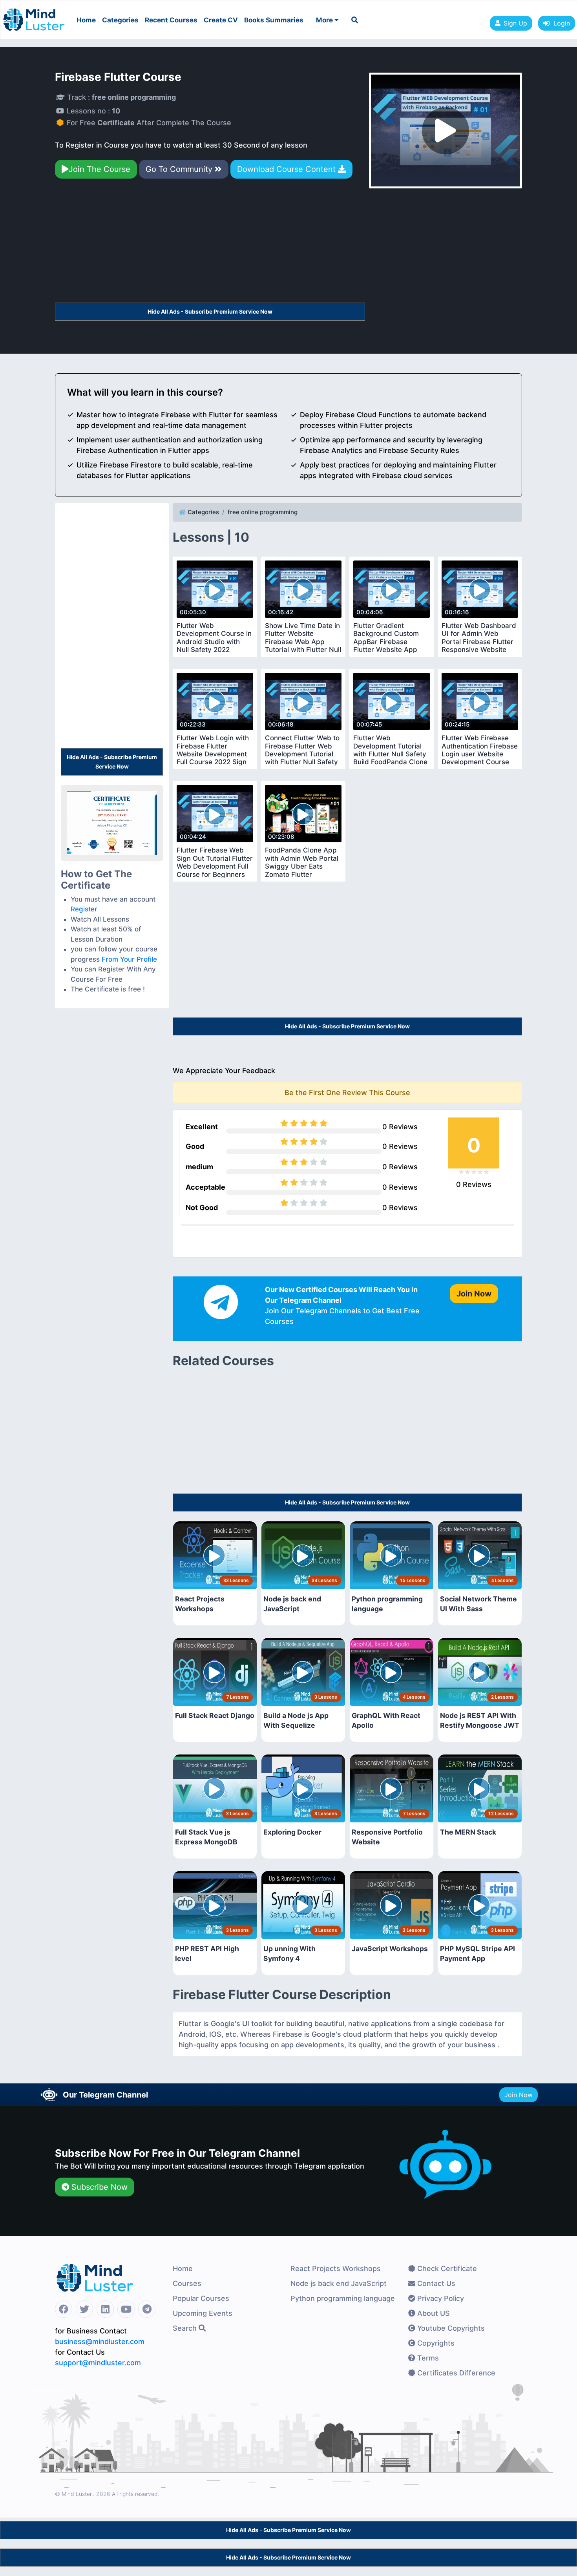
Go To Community (180, 169)
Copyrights (435, 2343)
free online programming (263, 512)
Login (560, 23)
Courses (187, 2283)
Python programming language (343, 2298)
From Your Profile (129, 959)
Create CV (221, 20)
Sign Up (515, 23)
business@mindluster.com (100, 2341)
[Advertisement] (210, 244)
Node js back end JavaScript (339, 2283)
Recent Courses (171, 20)
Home (86, 20)
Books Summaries (274, 20)
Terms (427, 2358)
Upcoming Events (203, 2313)
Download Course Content (288, 169)
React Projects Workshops (336, 2268)
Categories (120, 20)
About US (433, 2313)
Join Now (519, 2095)
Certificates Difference (455, 2373)
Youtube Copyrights (450, 2328)
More (325, 20)
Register (84, 909)
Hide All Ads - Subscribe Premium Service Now (210, 311)
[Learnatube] (34, 16)
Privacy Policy (440, 2298)
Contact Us (435, 2283)
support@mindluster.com (98, 2363)
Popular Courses (201, 2298)
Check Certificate (446, 2268)
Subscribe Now (98, 2187)
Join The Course (100, 169)
